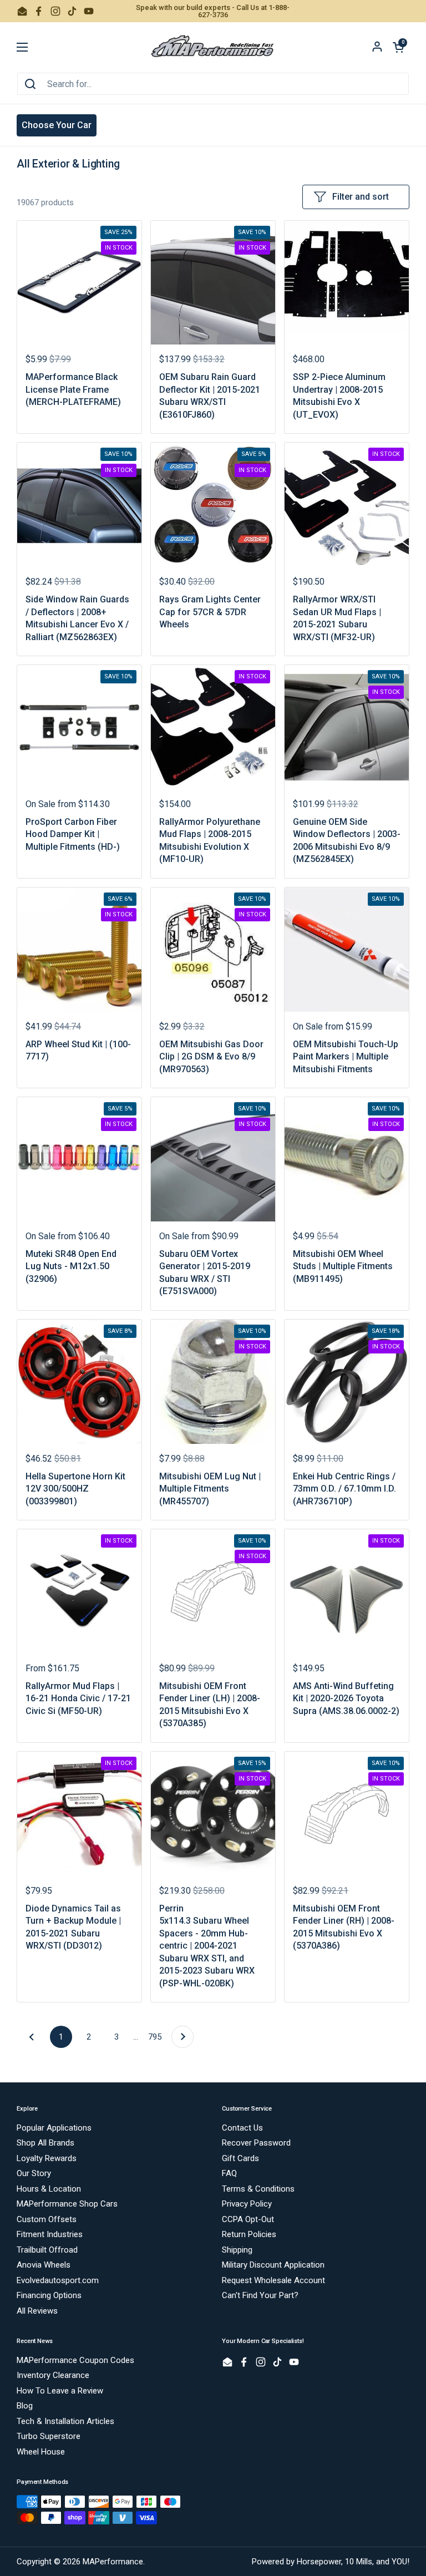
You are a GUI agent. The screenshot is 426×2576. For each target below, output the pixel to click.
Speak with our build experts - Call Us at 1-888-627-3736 (213, 11)
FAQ (229, 2173)
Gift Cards (240, 2158)
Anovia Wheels (44, 2265)
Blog (25, 2406)
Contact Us (242, 2128)
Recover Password (256, 2143)
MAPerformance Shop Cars (67, 2204)
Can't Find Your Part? (260, 2295)
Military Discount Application (273, 2265)
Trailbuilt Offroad (47, 2250)
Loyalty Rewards (47, 2158)
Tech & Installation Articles (65, 2421)
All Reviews (37, 2311)
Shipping (237, 2250)
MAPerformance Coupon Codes (75, 2360)
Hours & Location (49, 2189)
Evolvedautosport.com (58, 2280)
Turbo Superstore (49, 2436)
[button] (398, 47)
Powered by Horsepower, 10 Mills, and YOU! (331, 2562)
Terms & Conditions (258, 2189)
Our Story (34, 2173)
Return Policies (249, 2234)
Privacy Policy (247, 2204)
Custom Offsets (47, 2219)
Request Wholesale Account (273, 2280)
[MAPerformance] (213, 47)
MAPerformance (113, 2562)
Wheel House (41, 2452)
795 (157, 2037)
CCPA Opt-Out (248, 2219)
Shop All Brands (45, 2143)
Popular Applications (54, 2128)
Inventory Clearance (53, 2375)
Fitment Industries (50, 2234)
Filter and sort (361, 197)
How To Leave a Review (60, 2391)
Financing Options (49, 2295)
